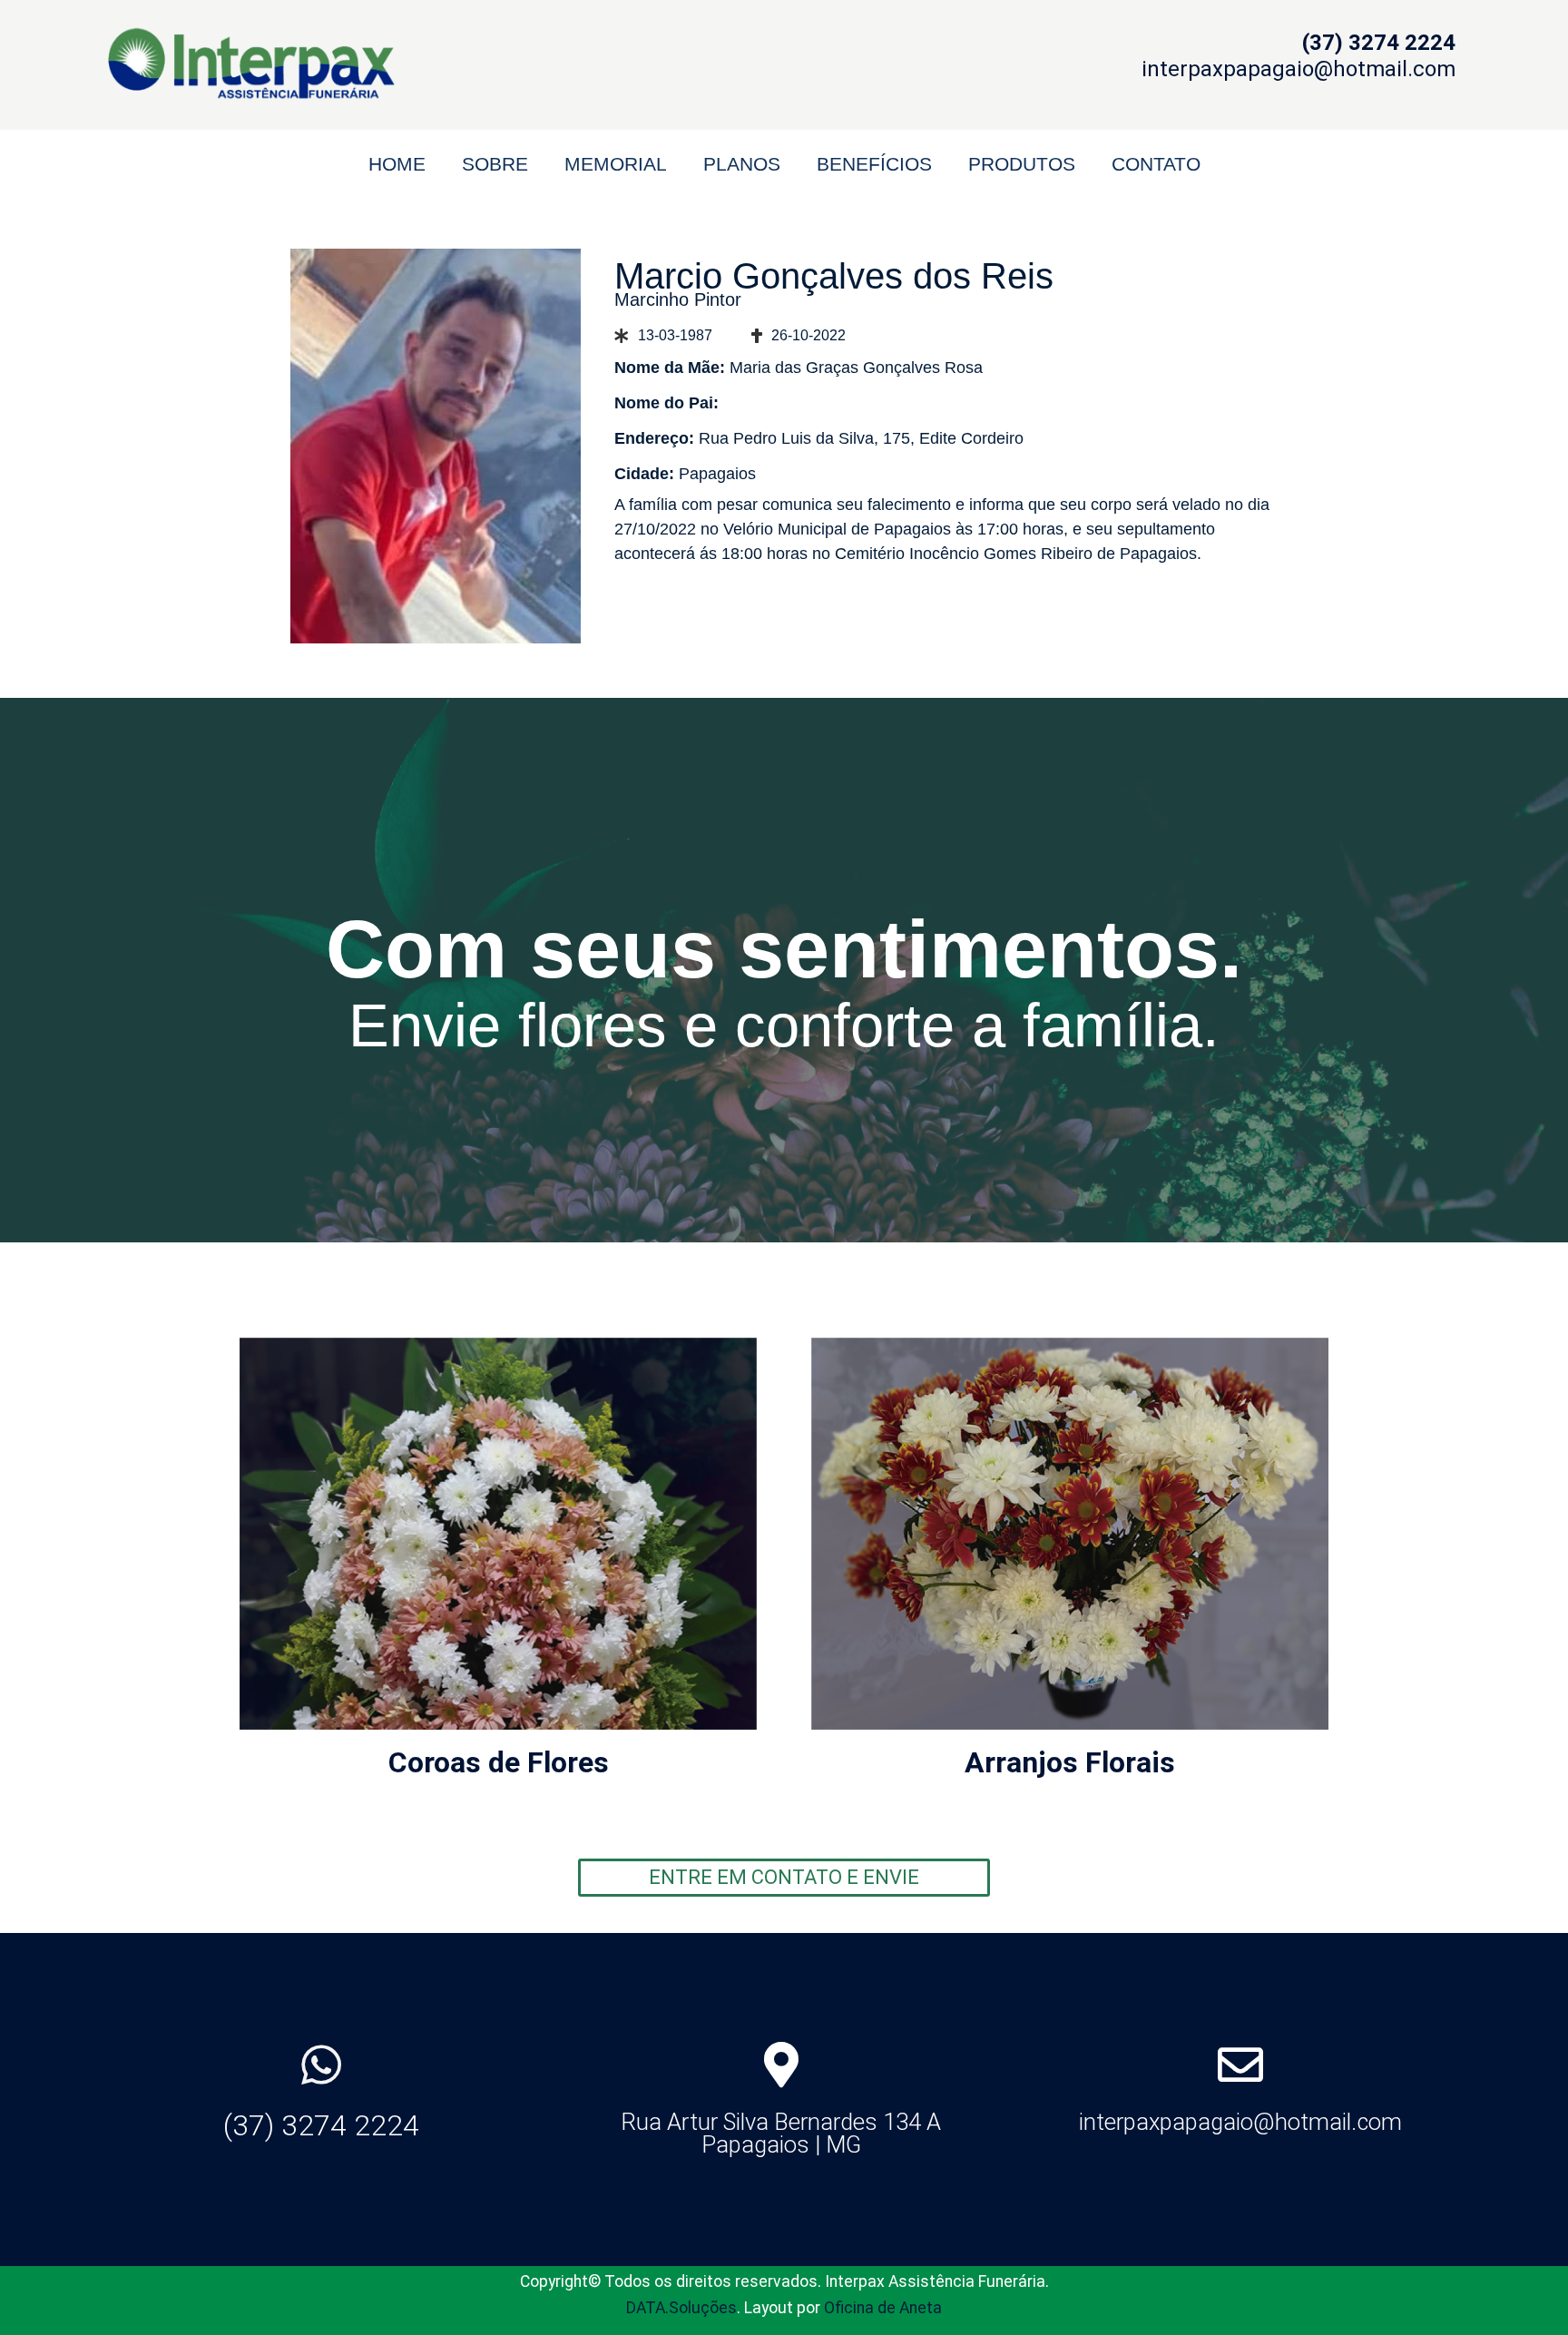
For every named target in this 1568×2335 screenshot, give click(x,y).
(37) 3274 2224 (321, 2125)
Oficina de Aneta (883, 2308)
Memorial (616, 164)
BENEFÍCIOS (874, 164)
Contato (1156, 164)
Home (397, 164)
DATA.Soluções (681, 2308)
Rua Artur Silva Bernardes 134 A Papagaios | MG (781, 2134)
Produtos (1022, 164)
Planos (742, 164)
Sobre (495, 164)
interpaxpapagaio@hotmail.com (1240, 2122)
